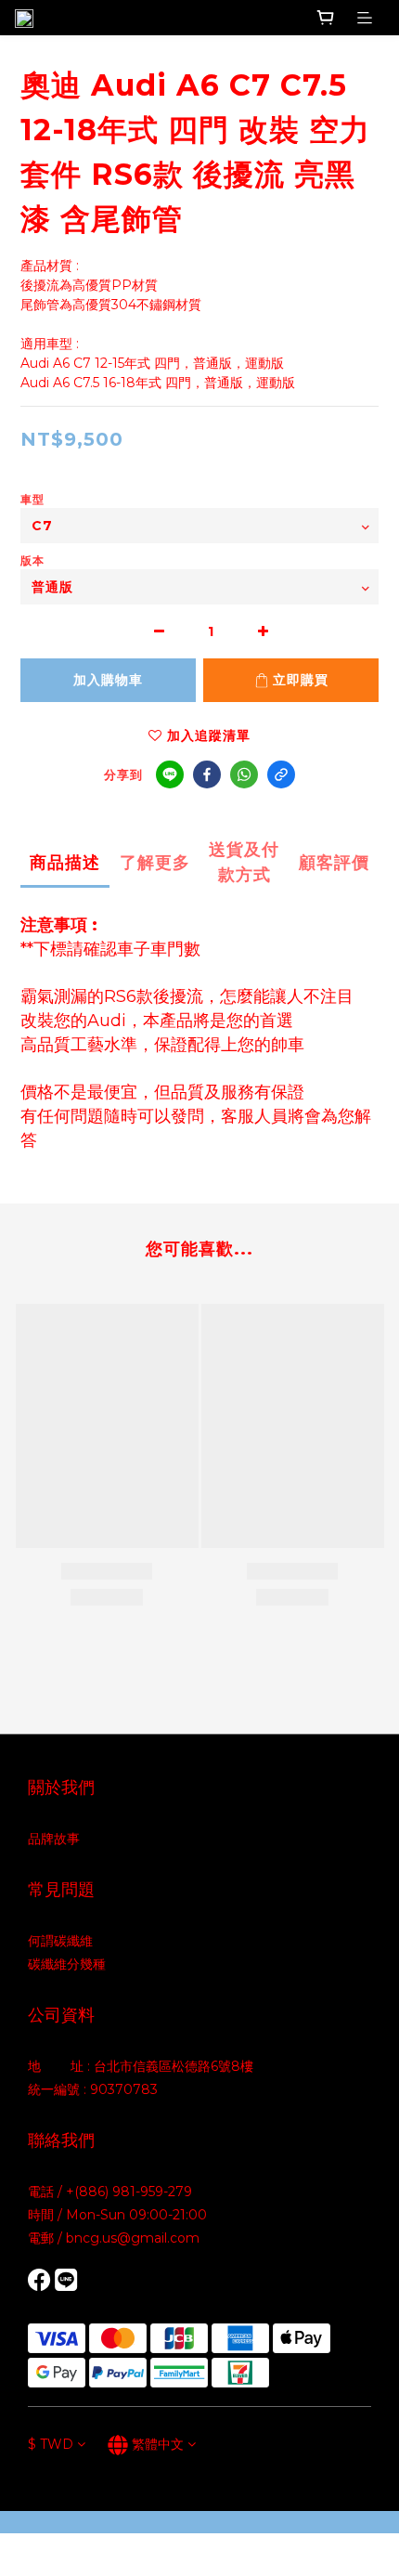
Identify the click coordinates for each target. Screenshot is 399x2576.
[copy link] (281, 774)
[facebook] (207, 774)
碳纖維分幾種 (67, 1964)
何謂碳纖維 (60, 1941)
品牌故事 (54, 1839)
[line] (170, 774)
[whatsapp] (244, 774)
